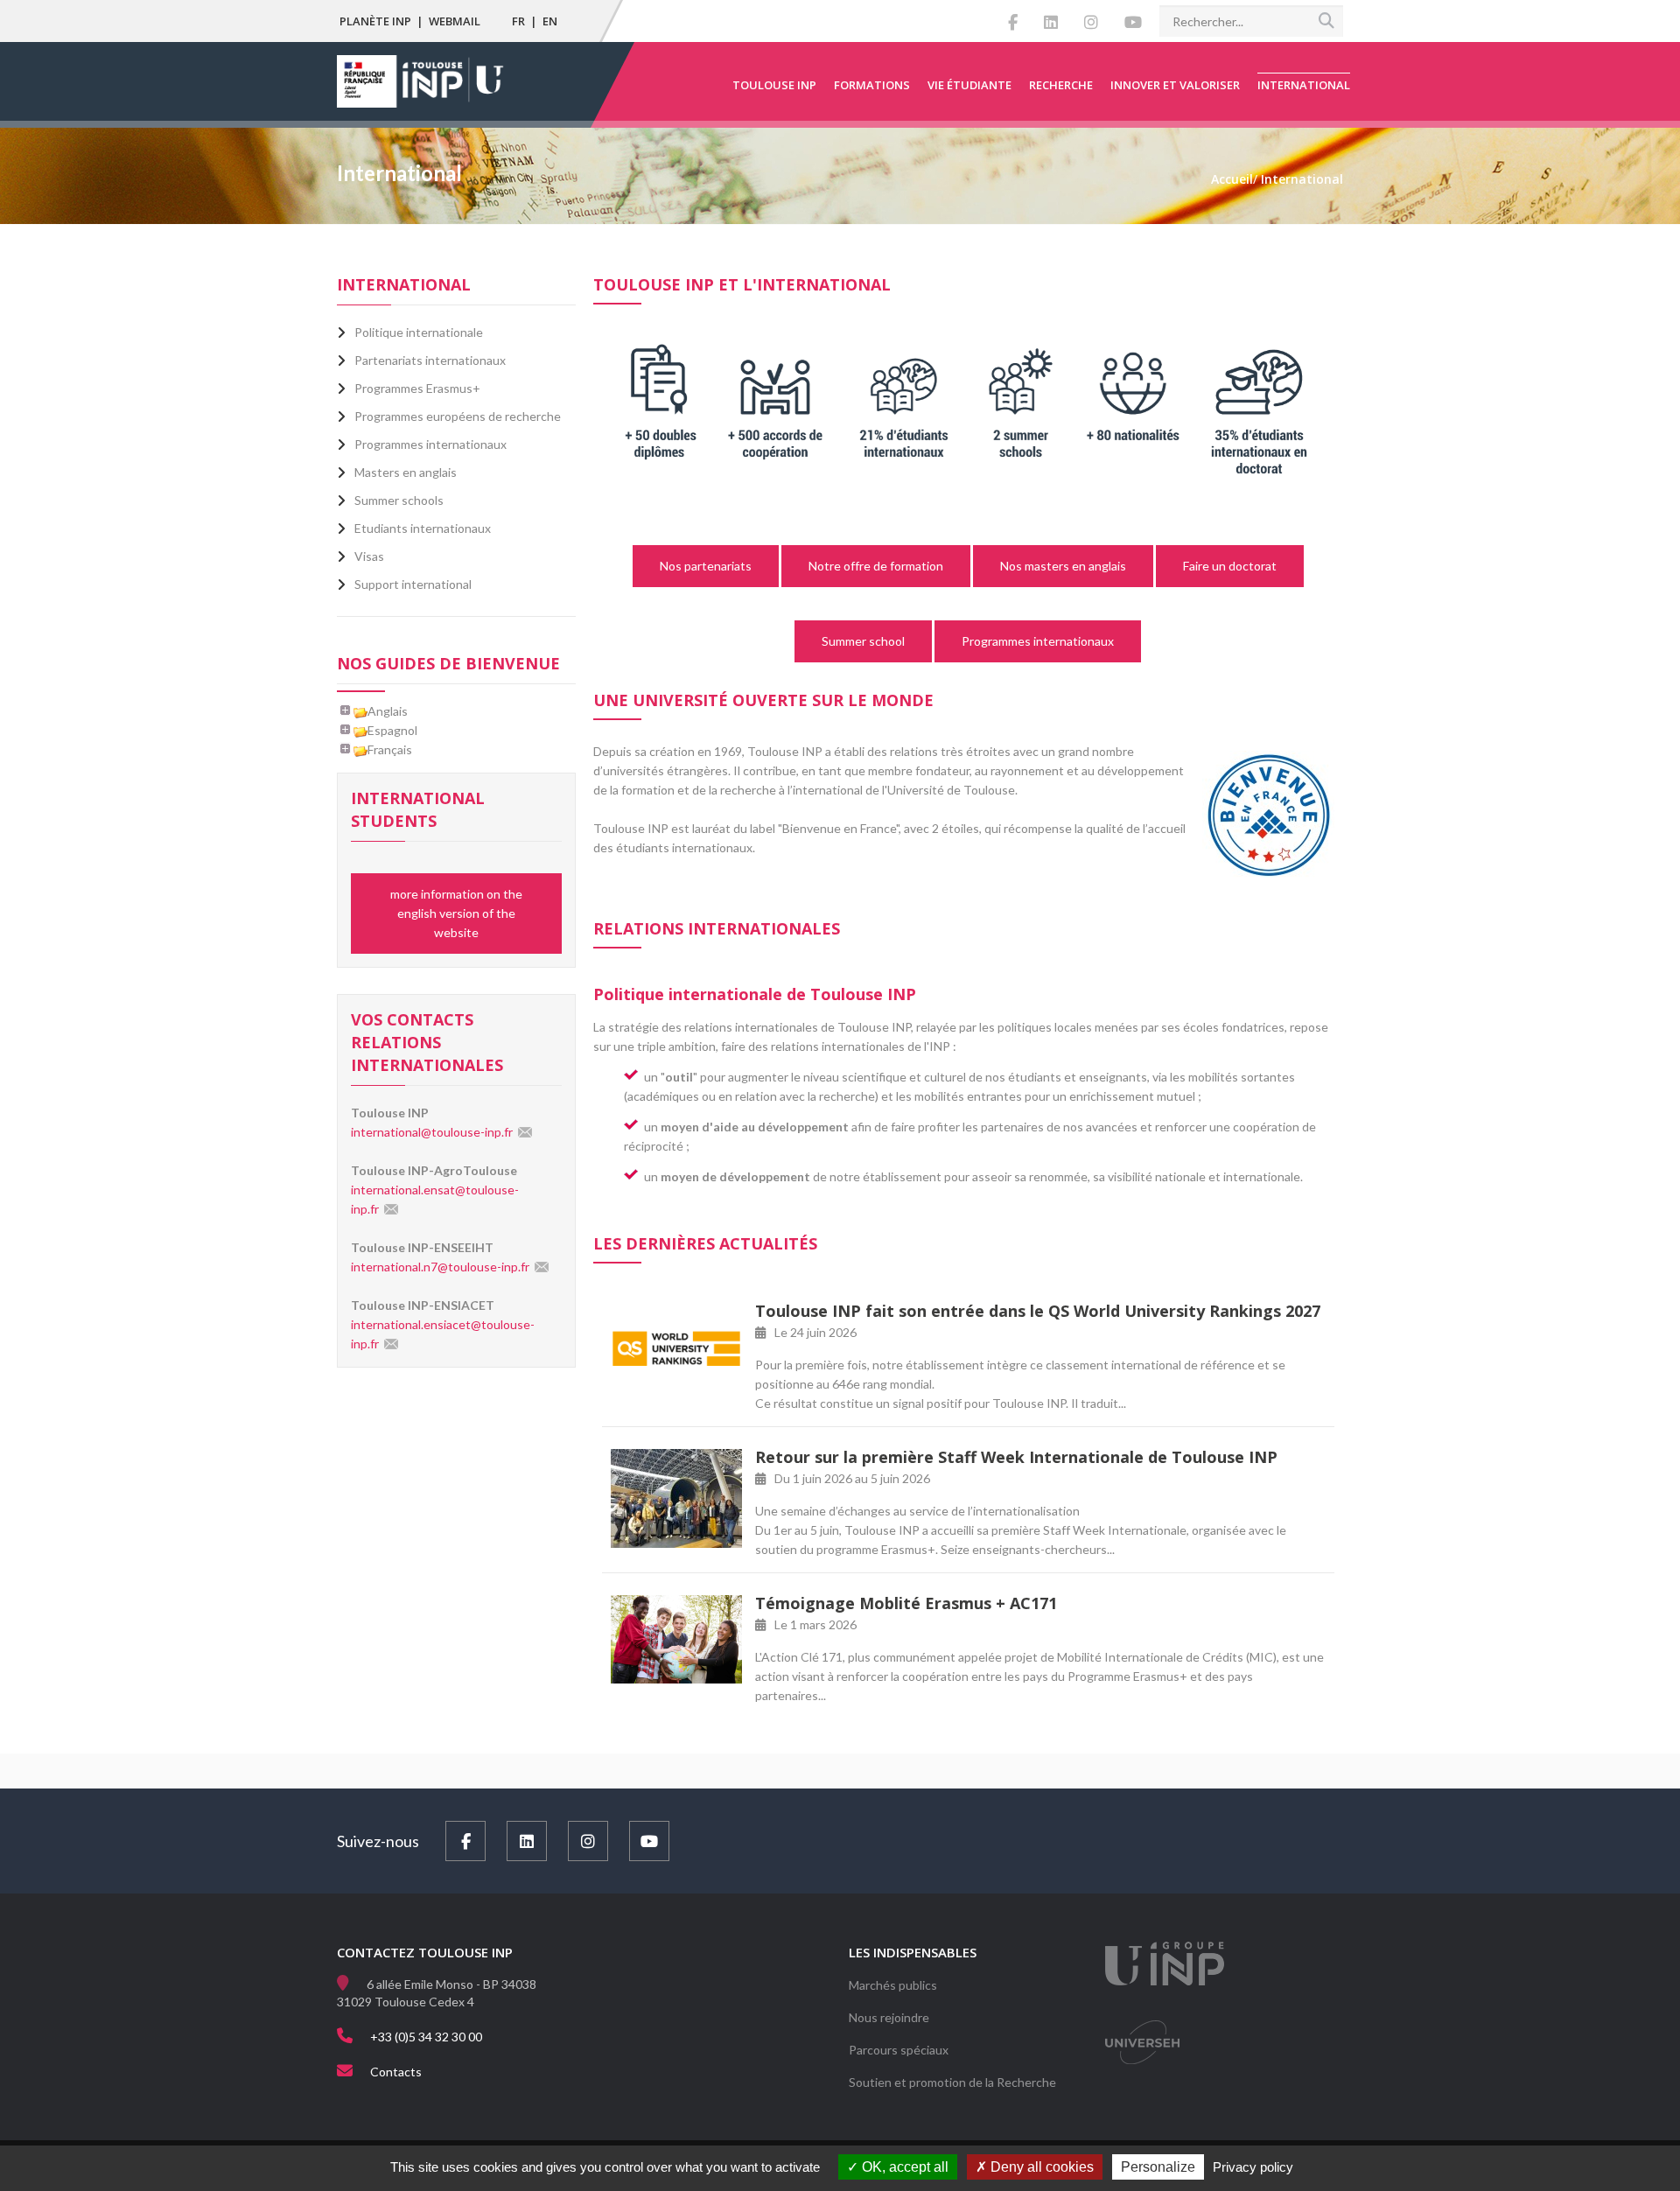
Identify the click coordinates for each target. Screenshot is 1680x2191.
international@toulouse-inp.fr (432, 1132)
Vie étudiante (969, 85)
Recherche (1061, 85)
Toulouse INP (774, 85)
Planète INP (375, 21)
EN (550, 21)
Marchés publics (893, 1985)
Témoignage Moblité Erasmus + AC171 (906, 1603)
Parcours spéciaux (899, 2050)
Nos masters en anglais (1063, 566)
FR (518, 21)
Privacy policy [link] (1253, 2167)
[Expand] (346, 710)
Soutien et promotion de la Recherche (952, 2082)
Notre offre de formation (876, 566)
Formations (872, 85)
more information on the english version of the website (456, 913)
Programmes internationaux (1038, 641)
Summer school (863, 641)
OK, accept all (903, 2167)
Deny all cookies (1040, 2167)
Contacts (396, 2072)
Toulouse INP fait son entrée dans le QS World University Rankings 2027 (1038, 1311)
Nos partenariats (706, 566)
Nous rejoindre (889, 2017)
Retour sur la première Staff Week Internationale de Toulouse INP (1016, 1457)
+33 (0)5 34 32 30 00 (426, 2037)
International (1304, 85)
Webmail (455, 21)
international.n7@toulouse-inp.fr (440, 1267)
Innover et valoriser (1175, 85)
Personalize (1158, 2167)
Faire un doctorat (1230, 566)
